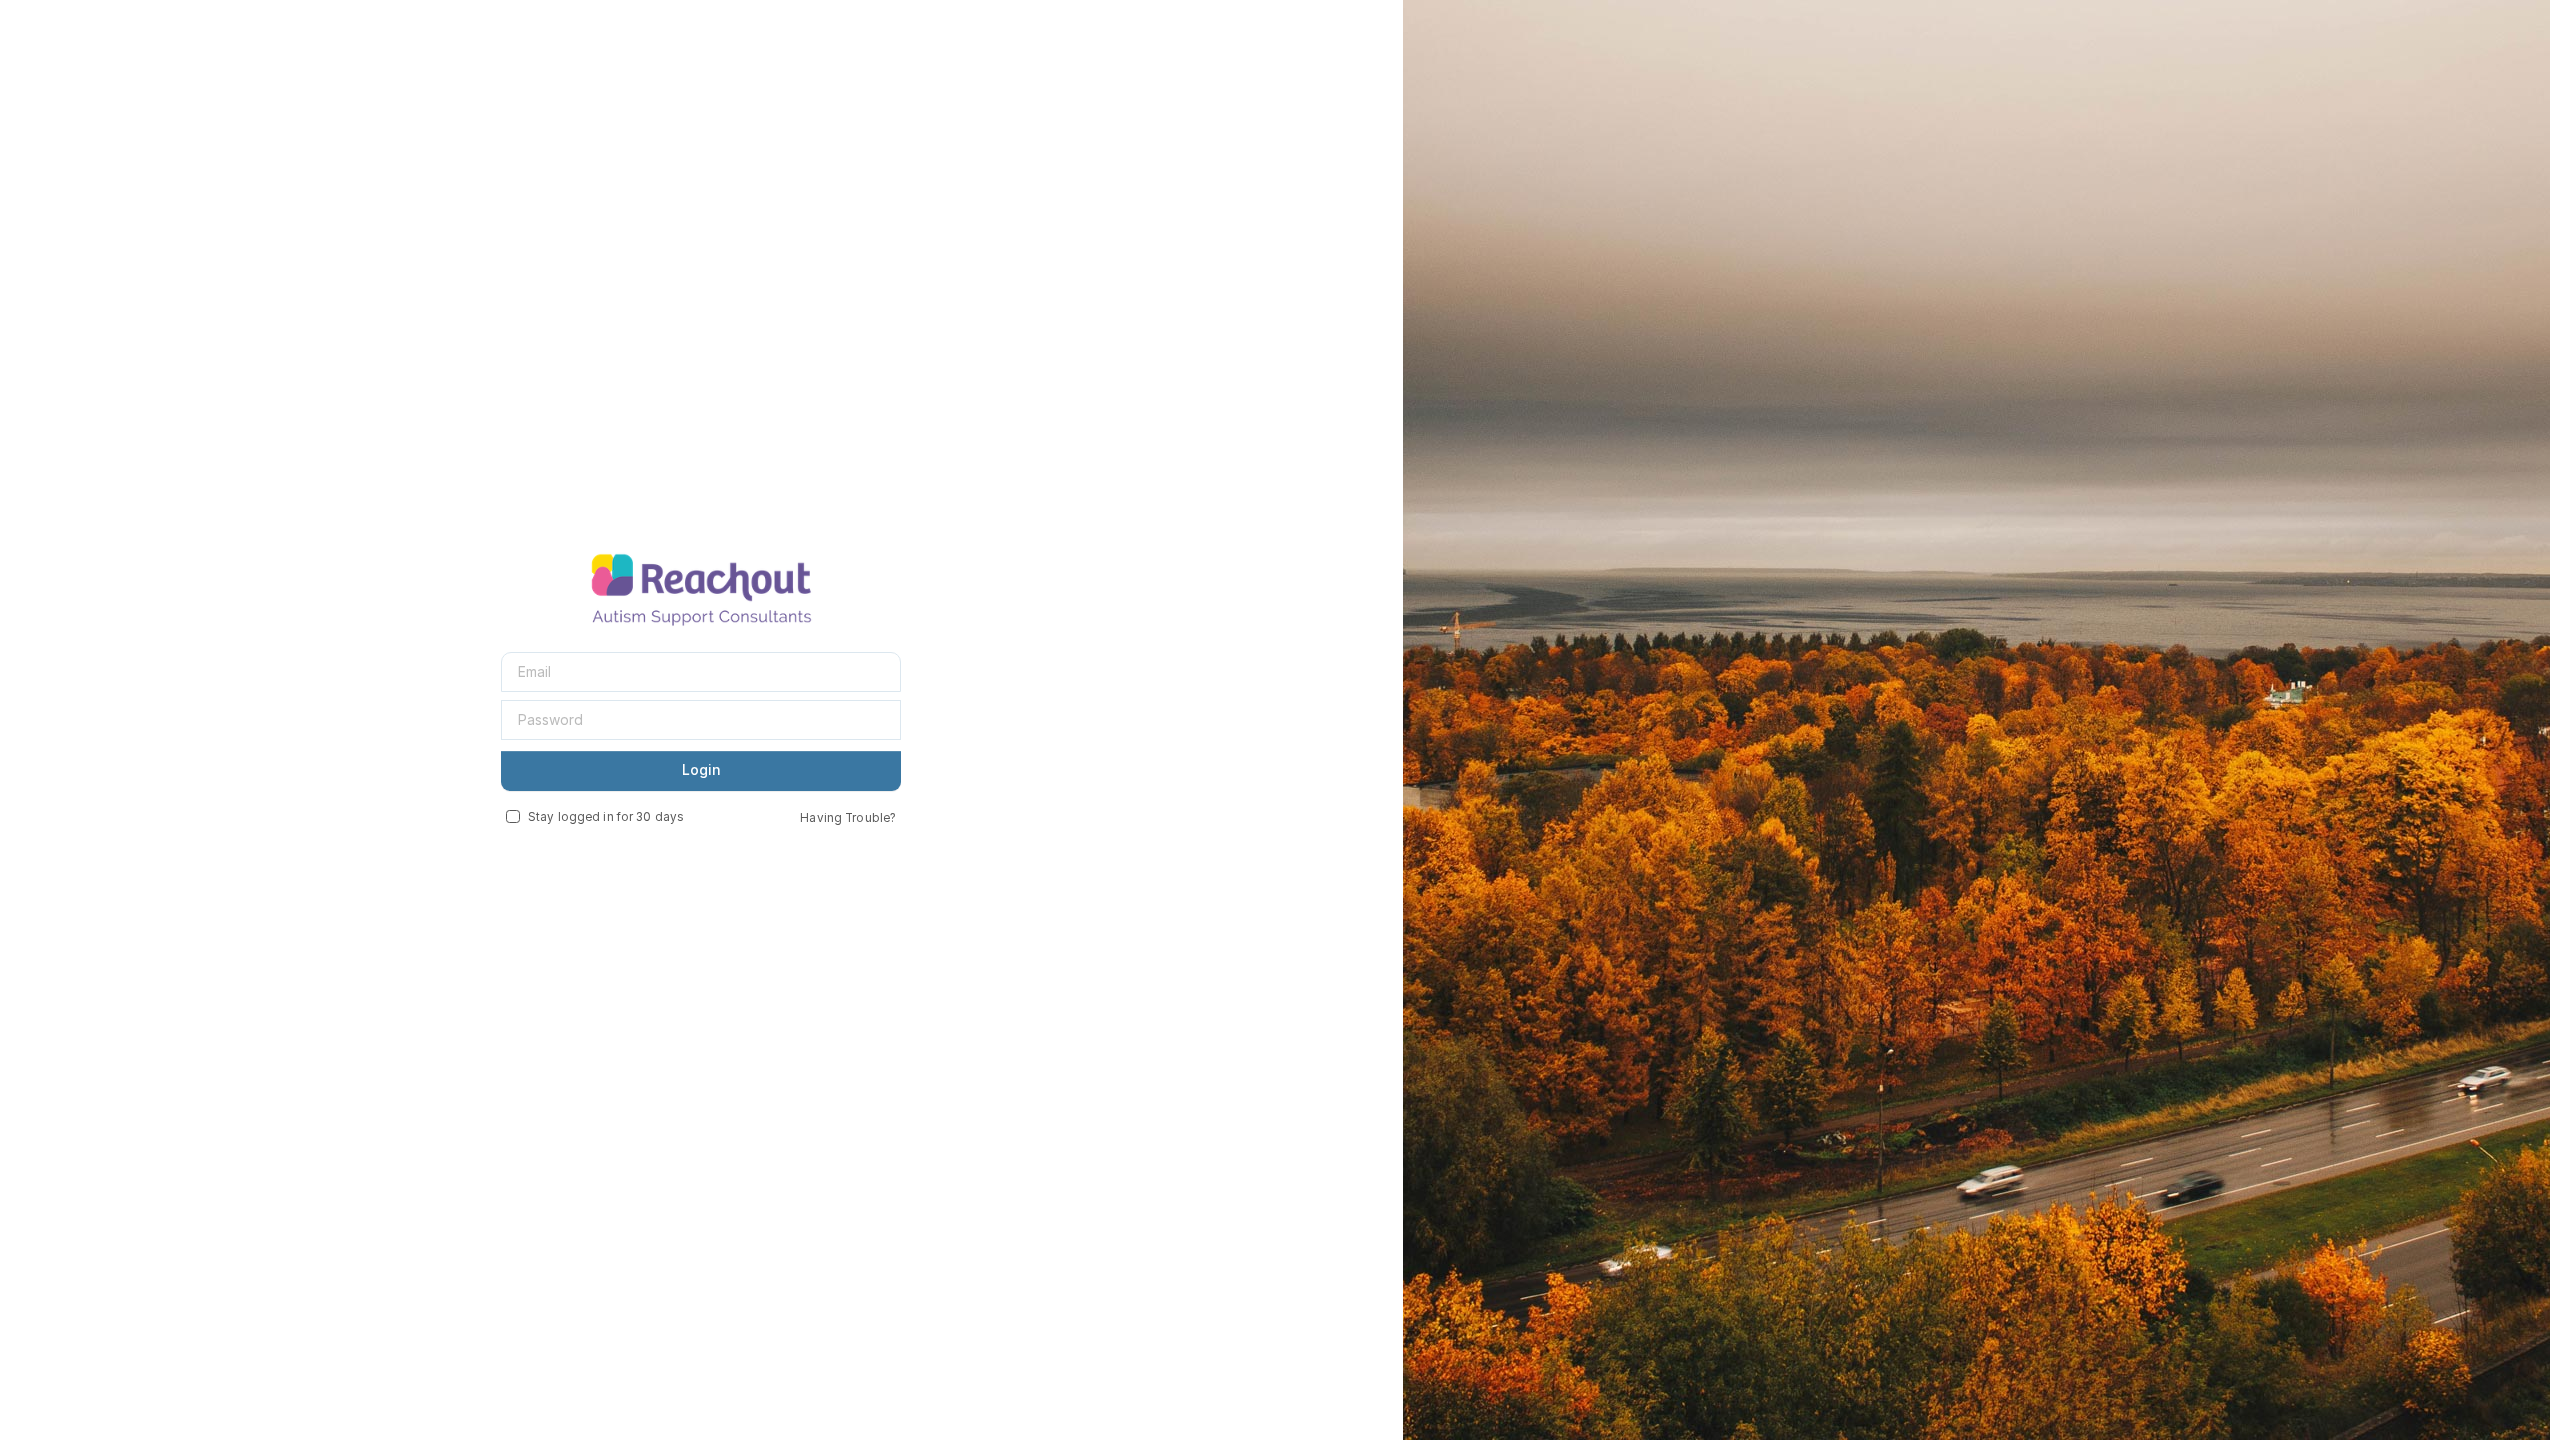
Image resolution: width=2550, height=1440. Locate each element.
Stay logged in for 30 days (606, 817)
